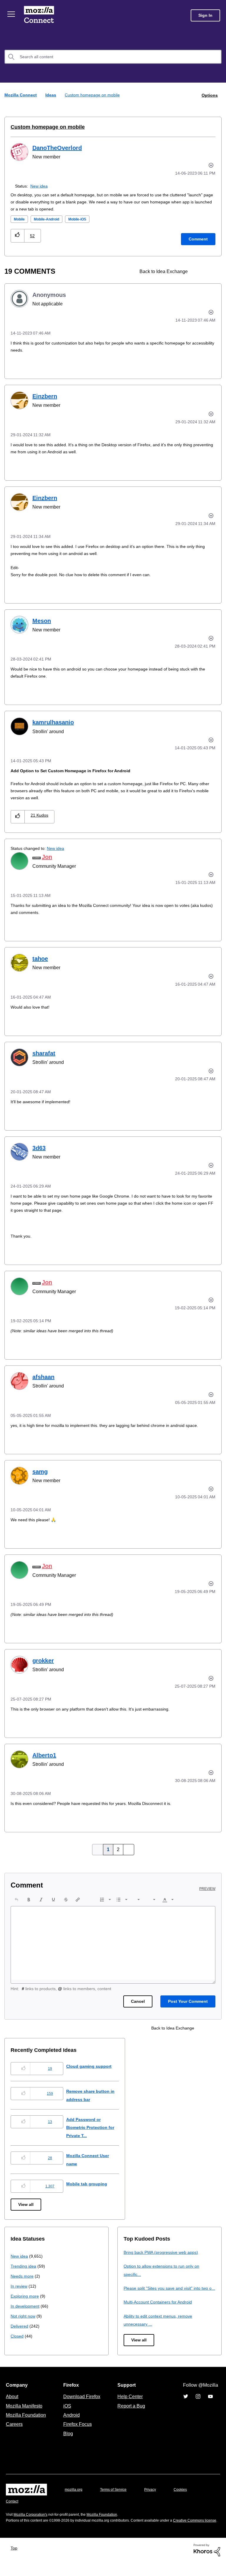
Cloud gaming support (94, 2066)
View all (26, 2204)
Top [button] (15, 2562)
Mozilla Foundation (27, 2423)
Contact (13, 2509)
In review (19, 2286)
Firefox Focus (77, 2432)
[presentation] (16, 1899)
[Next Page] (127, 1849)
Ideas (51, 95)
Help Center (129, 2404)
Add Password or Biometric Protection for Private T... (97, 2127)
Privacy (156, 2497)
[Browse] (11, 14)
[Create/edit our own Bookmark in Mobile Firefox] (200, 271)
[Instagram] (198, 2404)
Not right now (24, 2316)
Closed (18, 2336)
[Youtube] (210, 2404)
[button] (18, 235)
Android (71, 2423)
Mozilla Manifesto (26, 2413)
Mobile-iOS (85, 219)
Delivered (20, 2326)
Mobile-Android (51, 219)
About (13, 2404)
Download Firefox (82, 2404)
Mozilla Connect (39, 15)
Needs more (23, 2276)
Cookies (187, 2497)
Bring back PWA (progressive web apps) (163, 2252)
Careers (14, 2432)
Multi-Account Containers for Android (161, 2310)
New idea (40, 186)
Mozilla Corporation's (33, 2522)
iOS (66, 2413)
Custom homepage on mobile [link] (93, 95)
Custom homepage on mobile (44, 127)
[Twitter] (186, 2404)
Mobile (20, 219)
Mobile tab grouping (91, 2183)
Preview (208, 1888)
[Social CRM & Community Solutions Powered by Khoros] (207, 2564)
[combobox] (113, 57)
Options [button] (209, 95)
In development (26, 2306)
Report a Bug (131, 2413)
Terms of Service (117, 2497)
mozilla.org (74, 2497)
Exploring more (25, 2296)
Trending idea (24, 2266)
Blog (67, 2441)
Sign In (205, 15)
